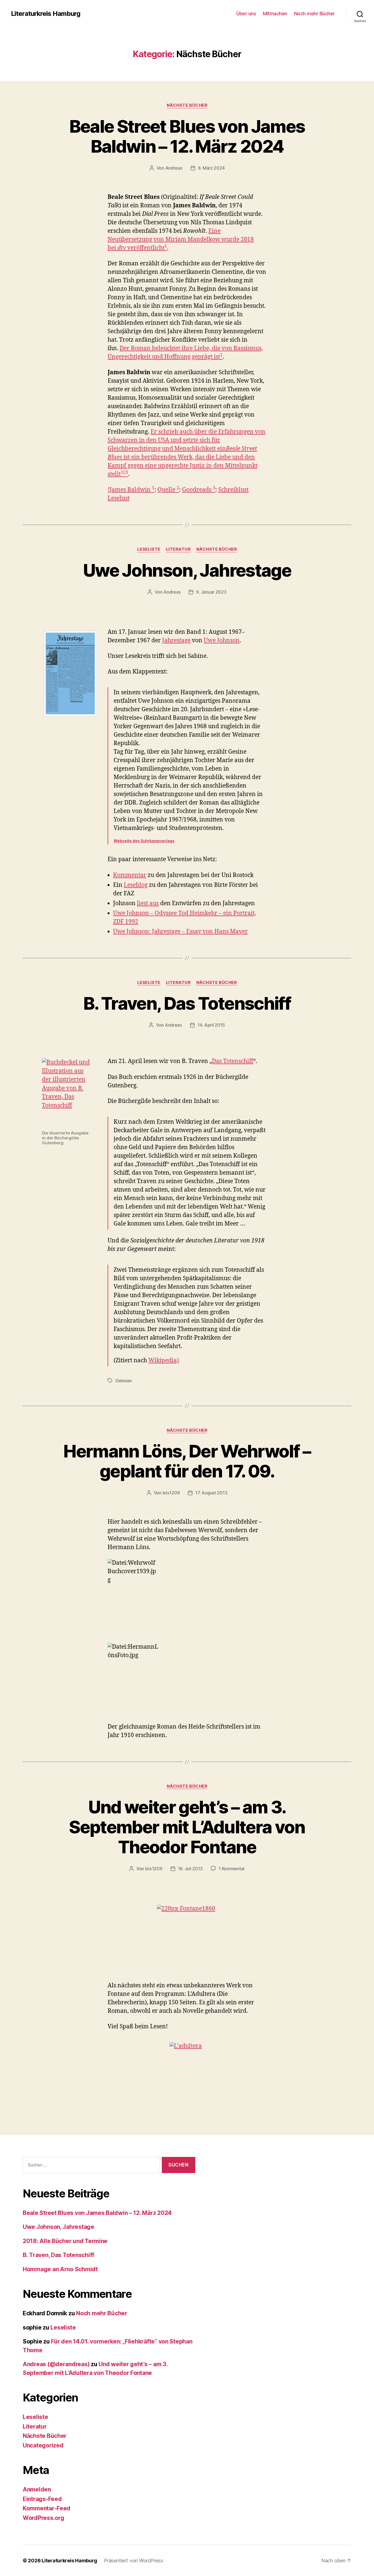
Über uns (246, 14)
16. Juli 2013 (190, 1869)
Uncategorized (43, 2445)
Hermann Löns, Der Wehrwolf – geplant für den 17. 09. (187, 1461)
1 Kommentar (232, 1869)
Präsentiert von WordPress (133, 2561)
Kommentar (130, 875)
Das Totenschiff (233, 1061)
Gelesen (124, 1381)
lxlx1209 (171, 1493)
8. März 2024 (211, 168)
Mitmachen (275, 14)
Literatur (178, 549)
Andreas (174, 168)
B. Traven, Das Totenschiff (187, 1003)
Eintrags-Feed (42, 2499)
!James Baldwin (130, 490)
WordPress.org (44, 2518)
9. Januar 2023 (211, 592)
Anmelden (37, 2489)
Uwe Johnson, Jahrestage (187, 570)
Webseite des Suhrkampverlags (144, 841)
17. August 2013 (211, 1493)
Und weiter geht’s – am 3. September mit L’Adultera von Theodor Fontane (187, 1827)
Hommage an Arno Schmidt (60, 2269)
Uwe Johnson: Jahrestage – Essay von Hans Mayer (180, 932)
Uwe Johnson (222, 641)
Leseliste (149, 549)
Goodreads (197, 490)
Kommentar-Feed (47, 2508)
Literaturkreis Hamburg (46, 14)
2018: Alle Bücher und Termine (65, 2241)
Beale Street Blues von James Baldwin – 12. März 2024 (187, 136)
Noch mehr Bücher (314, 14)
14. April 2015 (211, 1025)
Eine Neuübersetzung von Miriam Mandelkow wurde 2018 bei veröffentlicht (181, 239)
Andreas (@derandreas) (56, 2364)
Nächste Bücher (187, 105)
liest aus (148, 903)
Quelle (166, 490)
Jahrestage (176, 641)
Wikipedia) (164, 1360)
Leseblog (136, 885)
